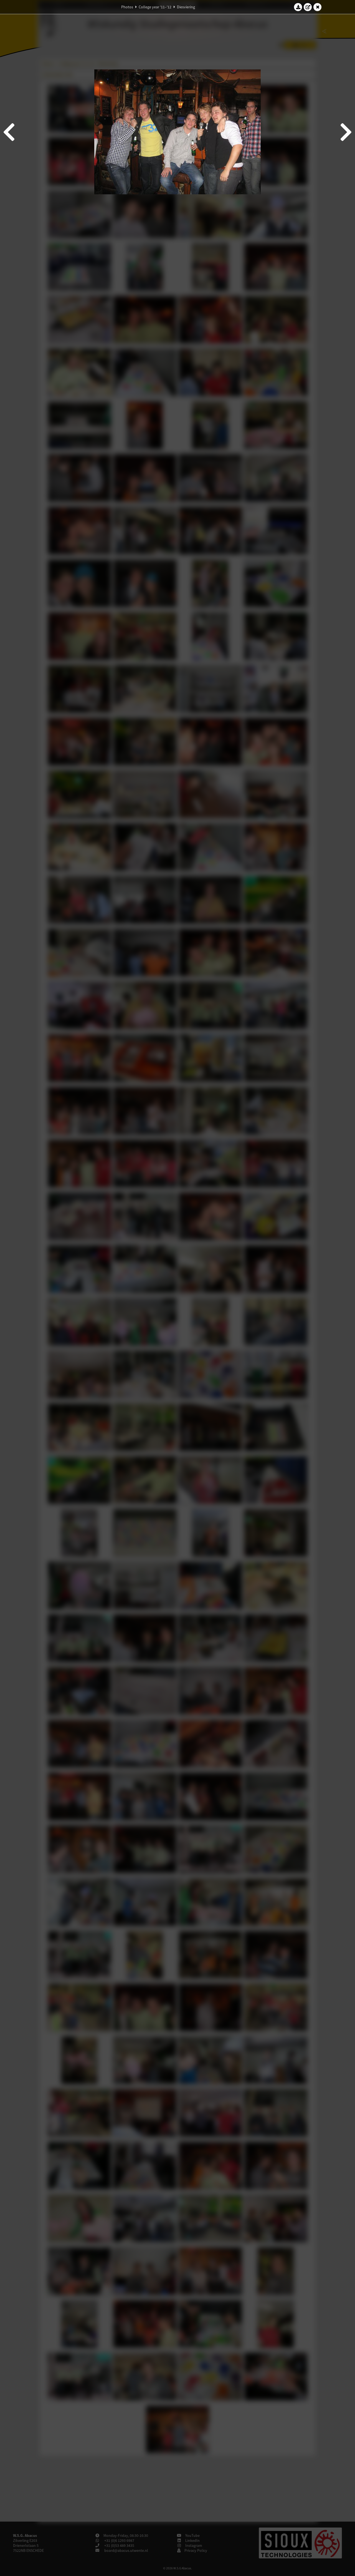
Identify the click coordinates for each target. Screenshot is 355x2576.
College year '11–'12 (155, 7)
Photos (127, 7)
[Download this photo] (298, 7)
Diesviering (186, 7)
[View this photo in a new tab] (308, 7)
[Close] (318, 7)
